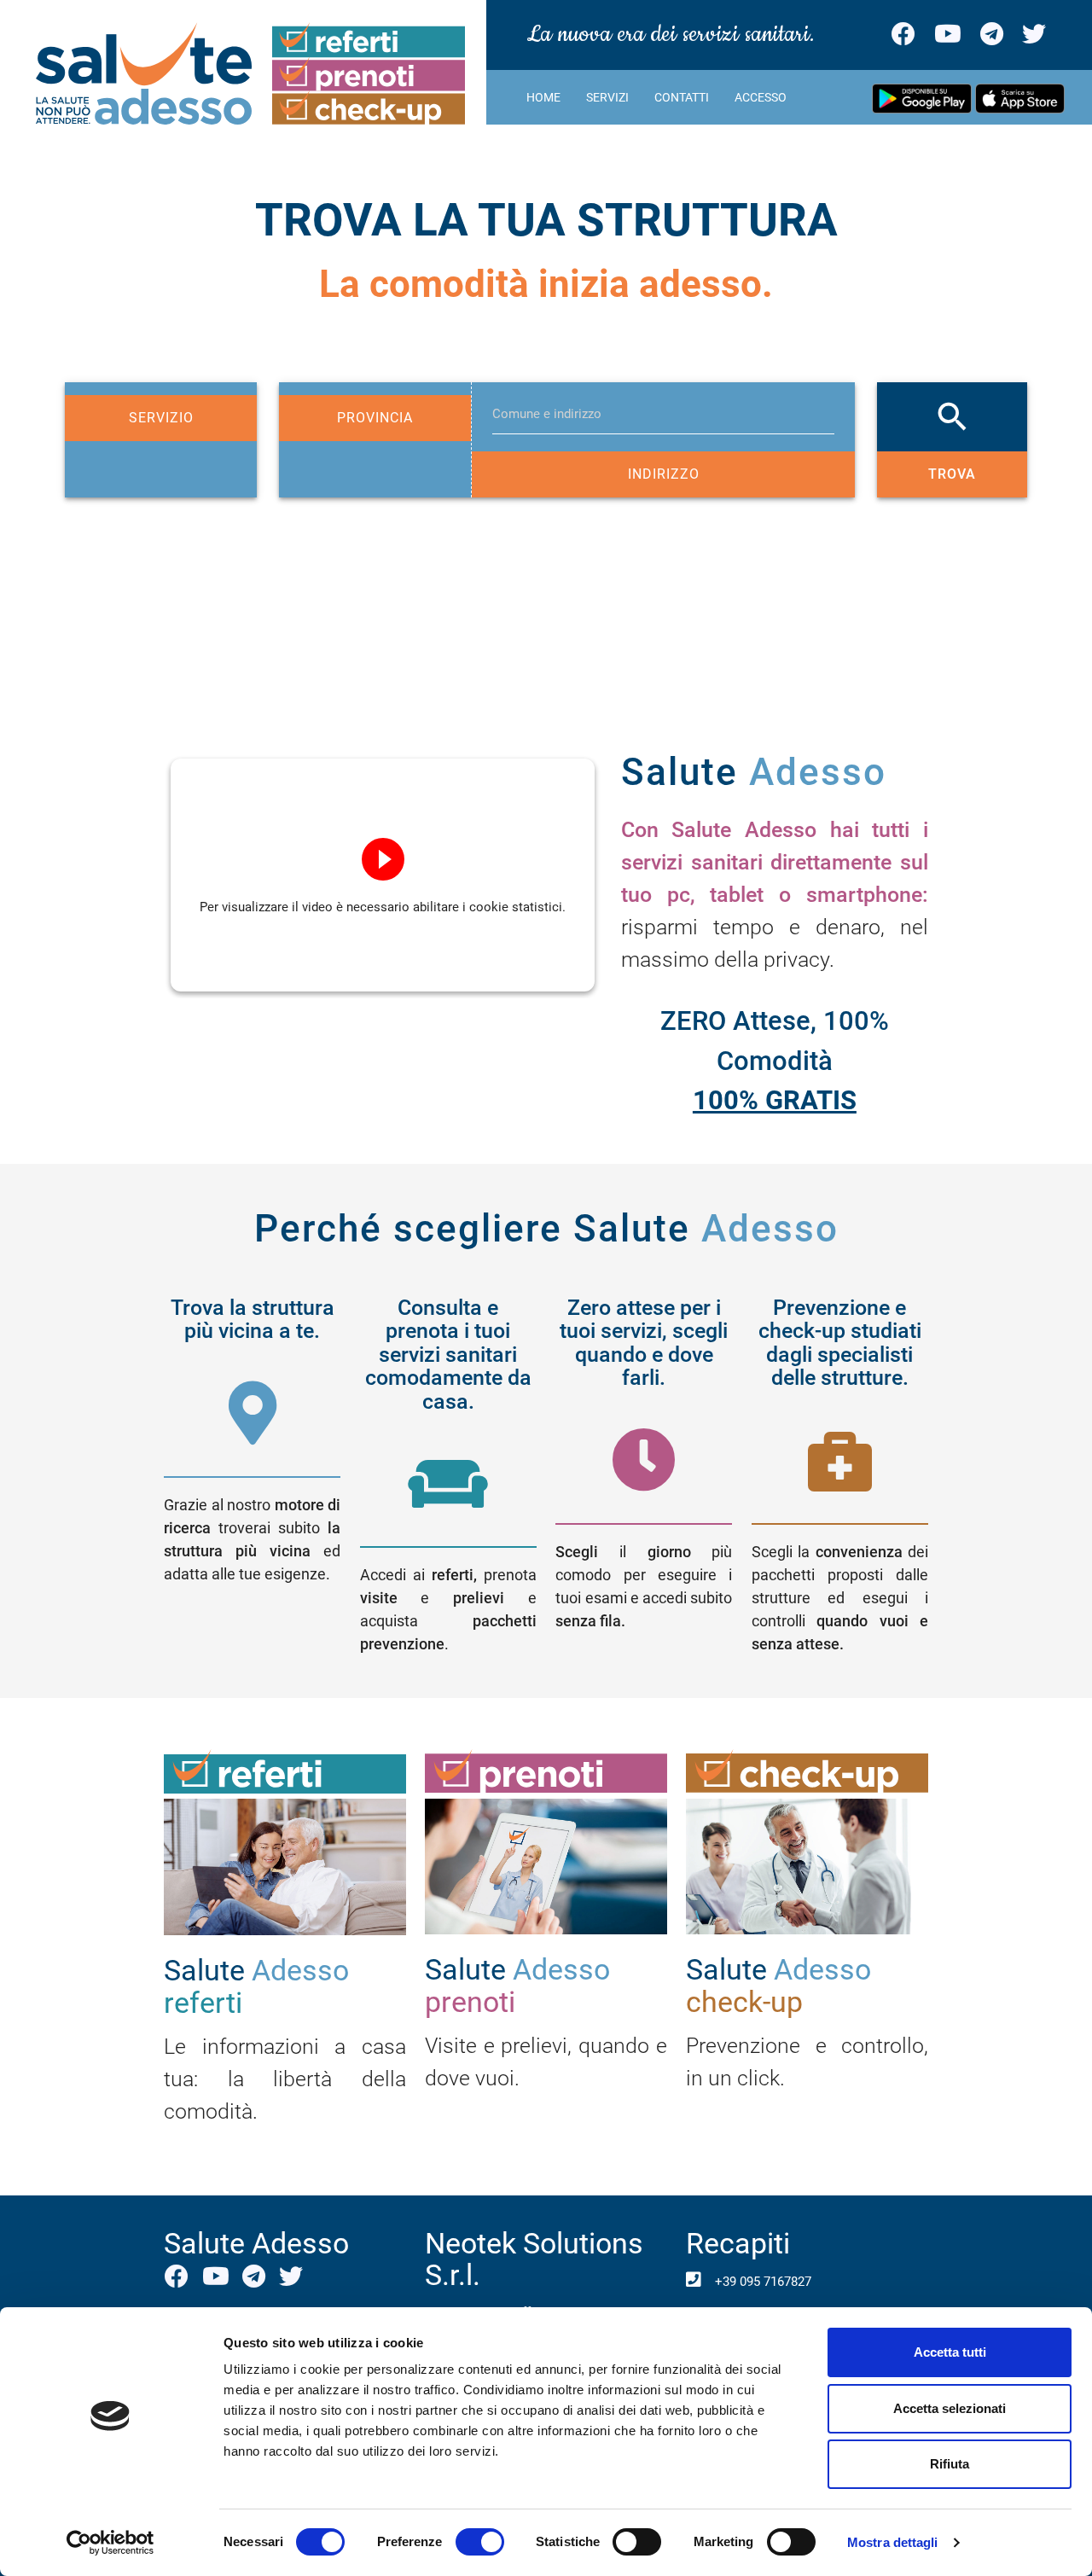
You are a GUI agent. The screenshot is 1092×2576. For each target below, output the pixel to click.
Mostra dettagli (893, 2542)
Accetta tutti (950, 2352)
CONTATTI (682, 97)
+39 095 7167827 (761, 2282)
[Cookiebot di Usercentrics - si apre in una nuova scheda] (110, 2543)
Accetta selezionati (950, 2408)
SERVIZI (607, 97)
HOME (543, 97)
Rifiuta (950, 2464)
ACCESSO (761, 97)
